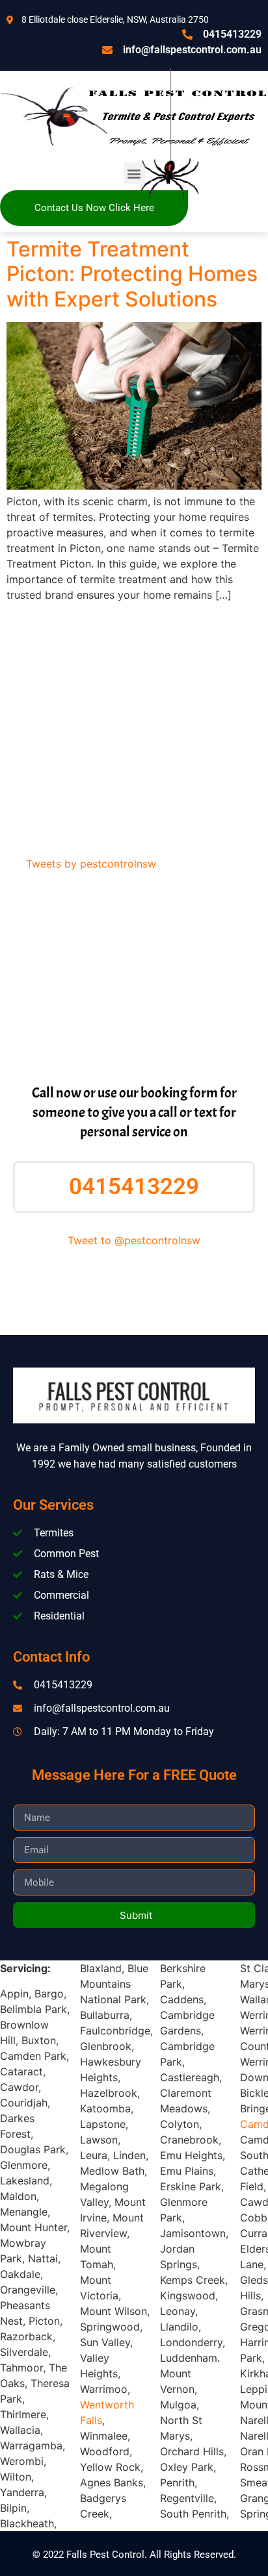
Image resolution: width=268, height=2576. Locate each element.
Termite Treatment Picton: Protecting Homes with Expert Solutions (132, 274)
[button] (134, 173)
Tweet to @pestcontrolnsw (134, 1240)
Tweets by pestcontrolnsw (91, 864)
